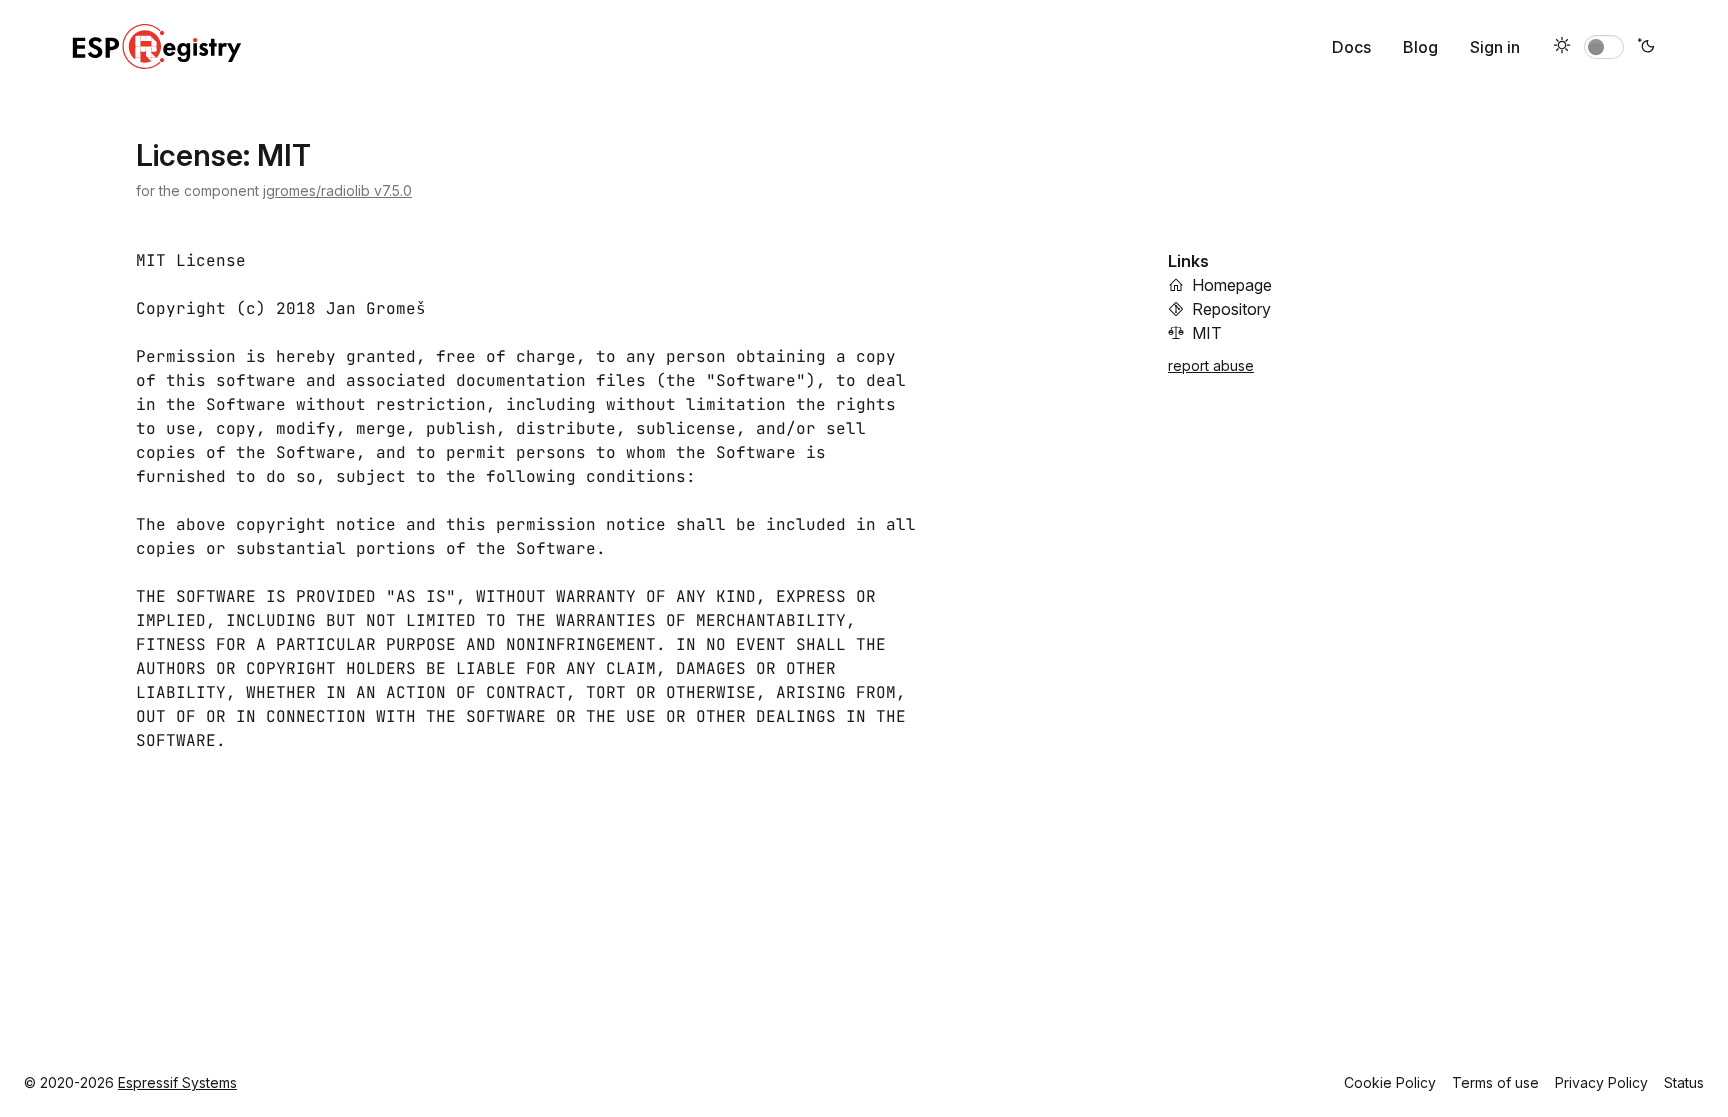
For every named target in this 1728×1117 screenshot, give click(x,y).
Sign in (1495, 47)
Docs (1351, 47)
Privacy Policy (1601, 1082)
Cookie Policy (1390, 1082)
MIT (1207, 333)
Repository (1231, 309)
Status (1684, 1082)
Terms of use (1495, 1082)
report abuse (1211, 365)
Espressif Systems (177, 1082)
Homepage (1232, 285)
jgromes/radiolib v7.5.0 (337, 190)
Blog (1420, 47)
